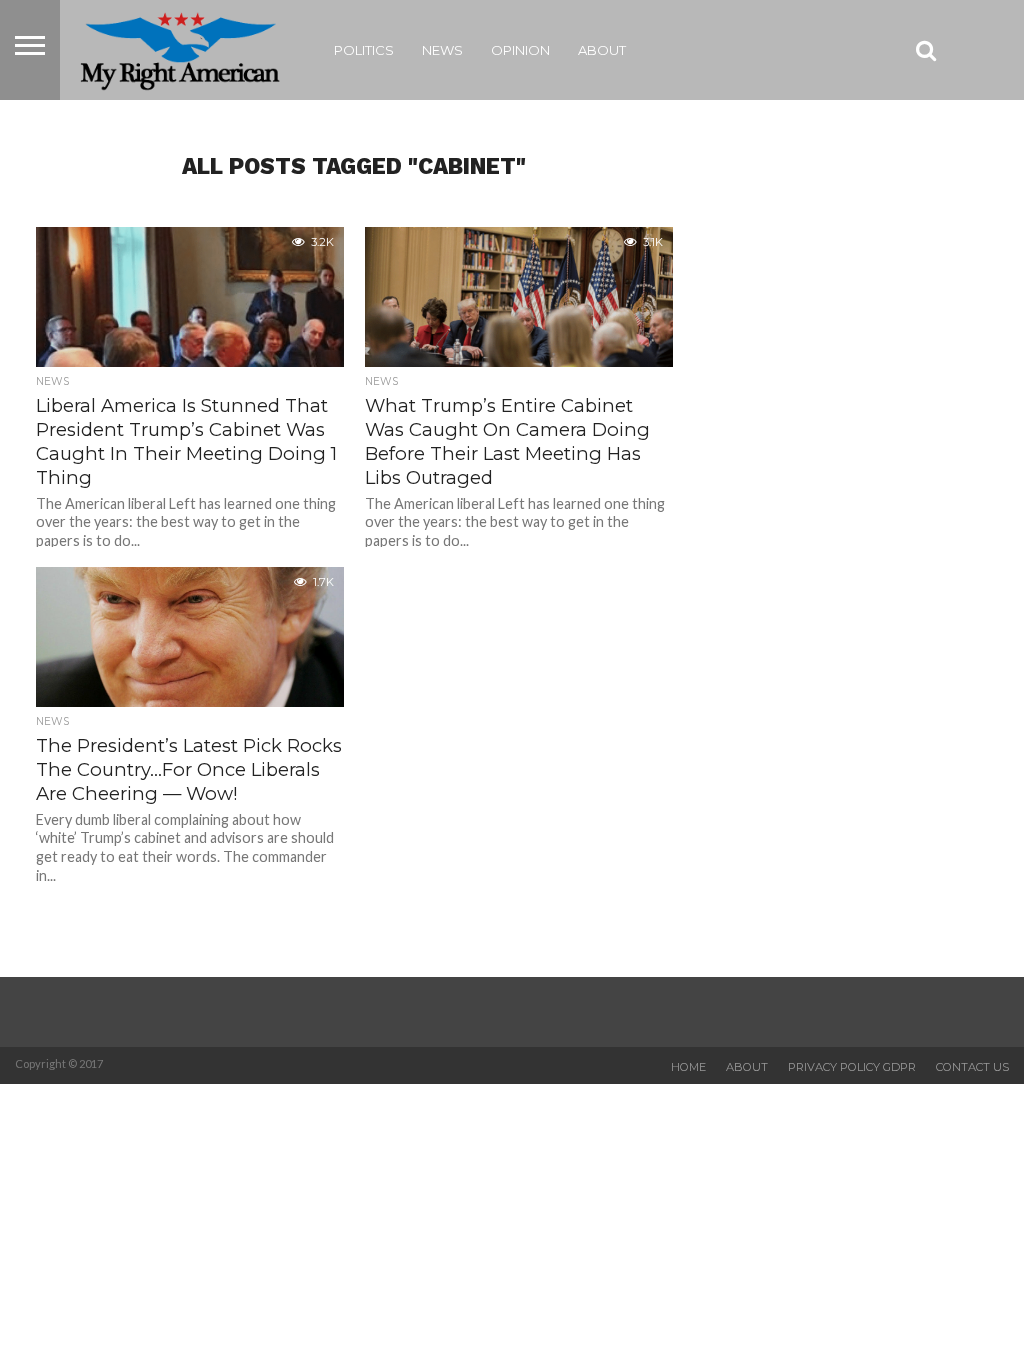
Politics (364, 50)
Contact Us (972, 1067)
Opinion (520, 50)
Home (688, 1067)
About (602, 50)
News (442, 50)
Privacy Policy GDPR (852, 1067)
